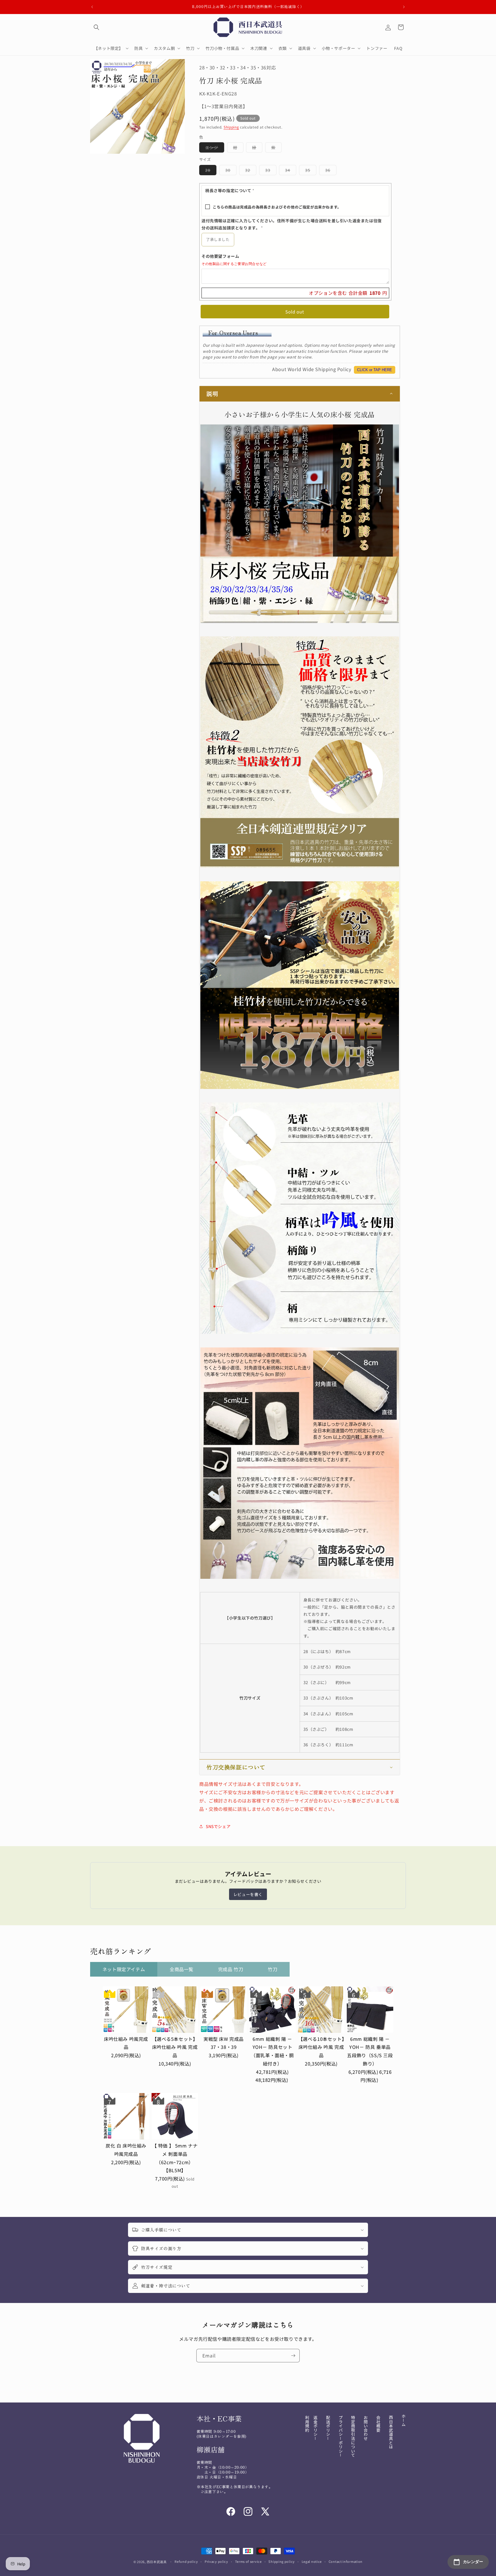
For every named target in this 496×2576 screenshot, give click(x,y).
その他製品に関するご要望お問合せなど (234, 264)
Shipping (231, 127)
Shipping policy (282, 2561)
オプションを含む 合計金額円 (348, 293)
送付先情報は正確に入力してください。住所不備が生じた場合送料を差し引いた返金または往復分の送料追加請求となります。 (292, 224)
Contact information (346, 2561)
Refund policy (186, 2561)
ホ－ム (404, 2420)
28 (211, 171)
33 (271, 171)
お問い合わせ (366, 2428)
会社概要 (378, 2424)
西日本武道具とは (391, 2432)
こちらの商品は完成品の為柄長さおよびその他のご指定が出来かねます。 (277, 207)
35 (311, 171)
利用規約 (307, 2424)
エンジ (215, 149)
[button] (96, 27)
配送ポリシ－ (328, 2428)
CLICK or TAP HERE (375, 370)
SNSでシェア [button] (218, 1826)
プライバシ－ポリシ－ (341, 2436)
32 (251, 171)
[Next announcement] (404, 7)
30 (231, 171)
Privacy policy (216, 2561)
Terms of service (248, 2561)
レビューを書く (248, 1894)
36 (331, 171)
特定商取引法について (353, 2436)
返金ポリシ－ (315, 2428)
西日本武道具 (157, 2562)
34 (291, 171)
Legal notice (312, 2561)
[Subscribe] (293, 2356)
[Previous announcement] (92, 7)
